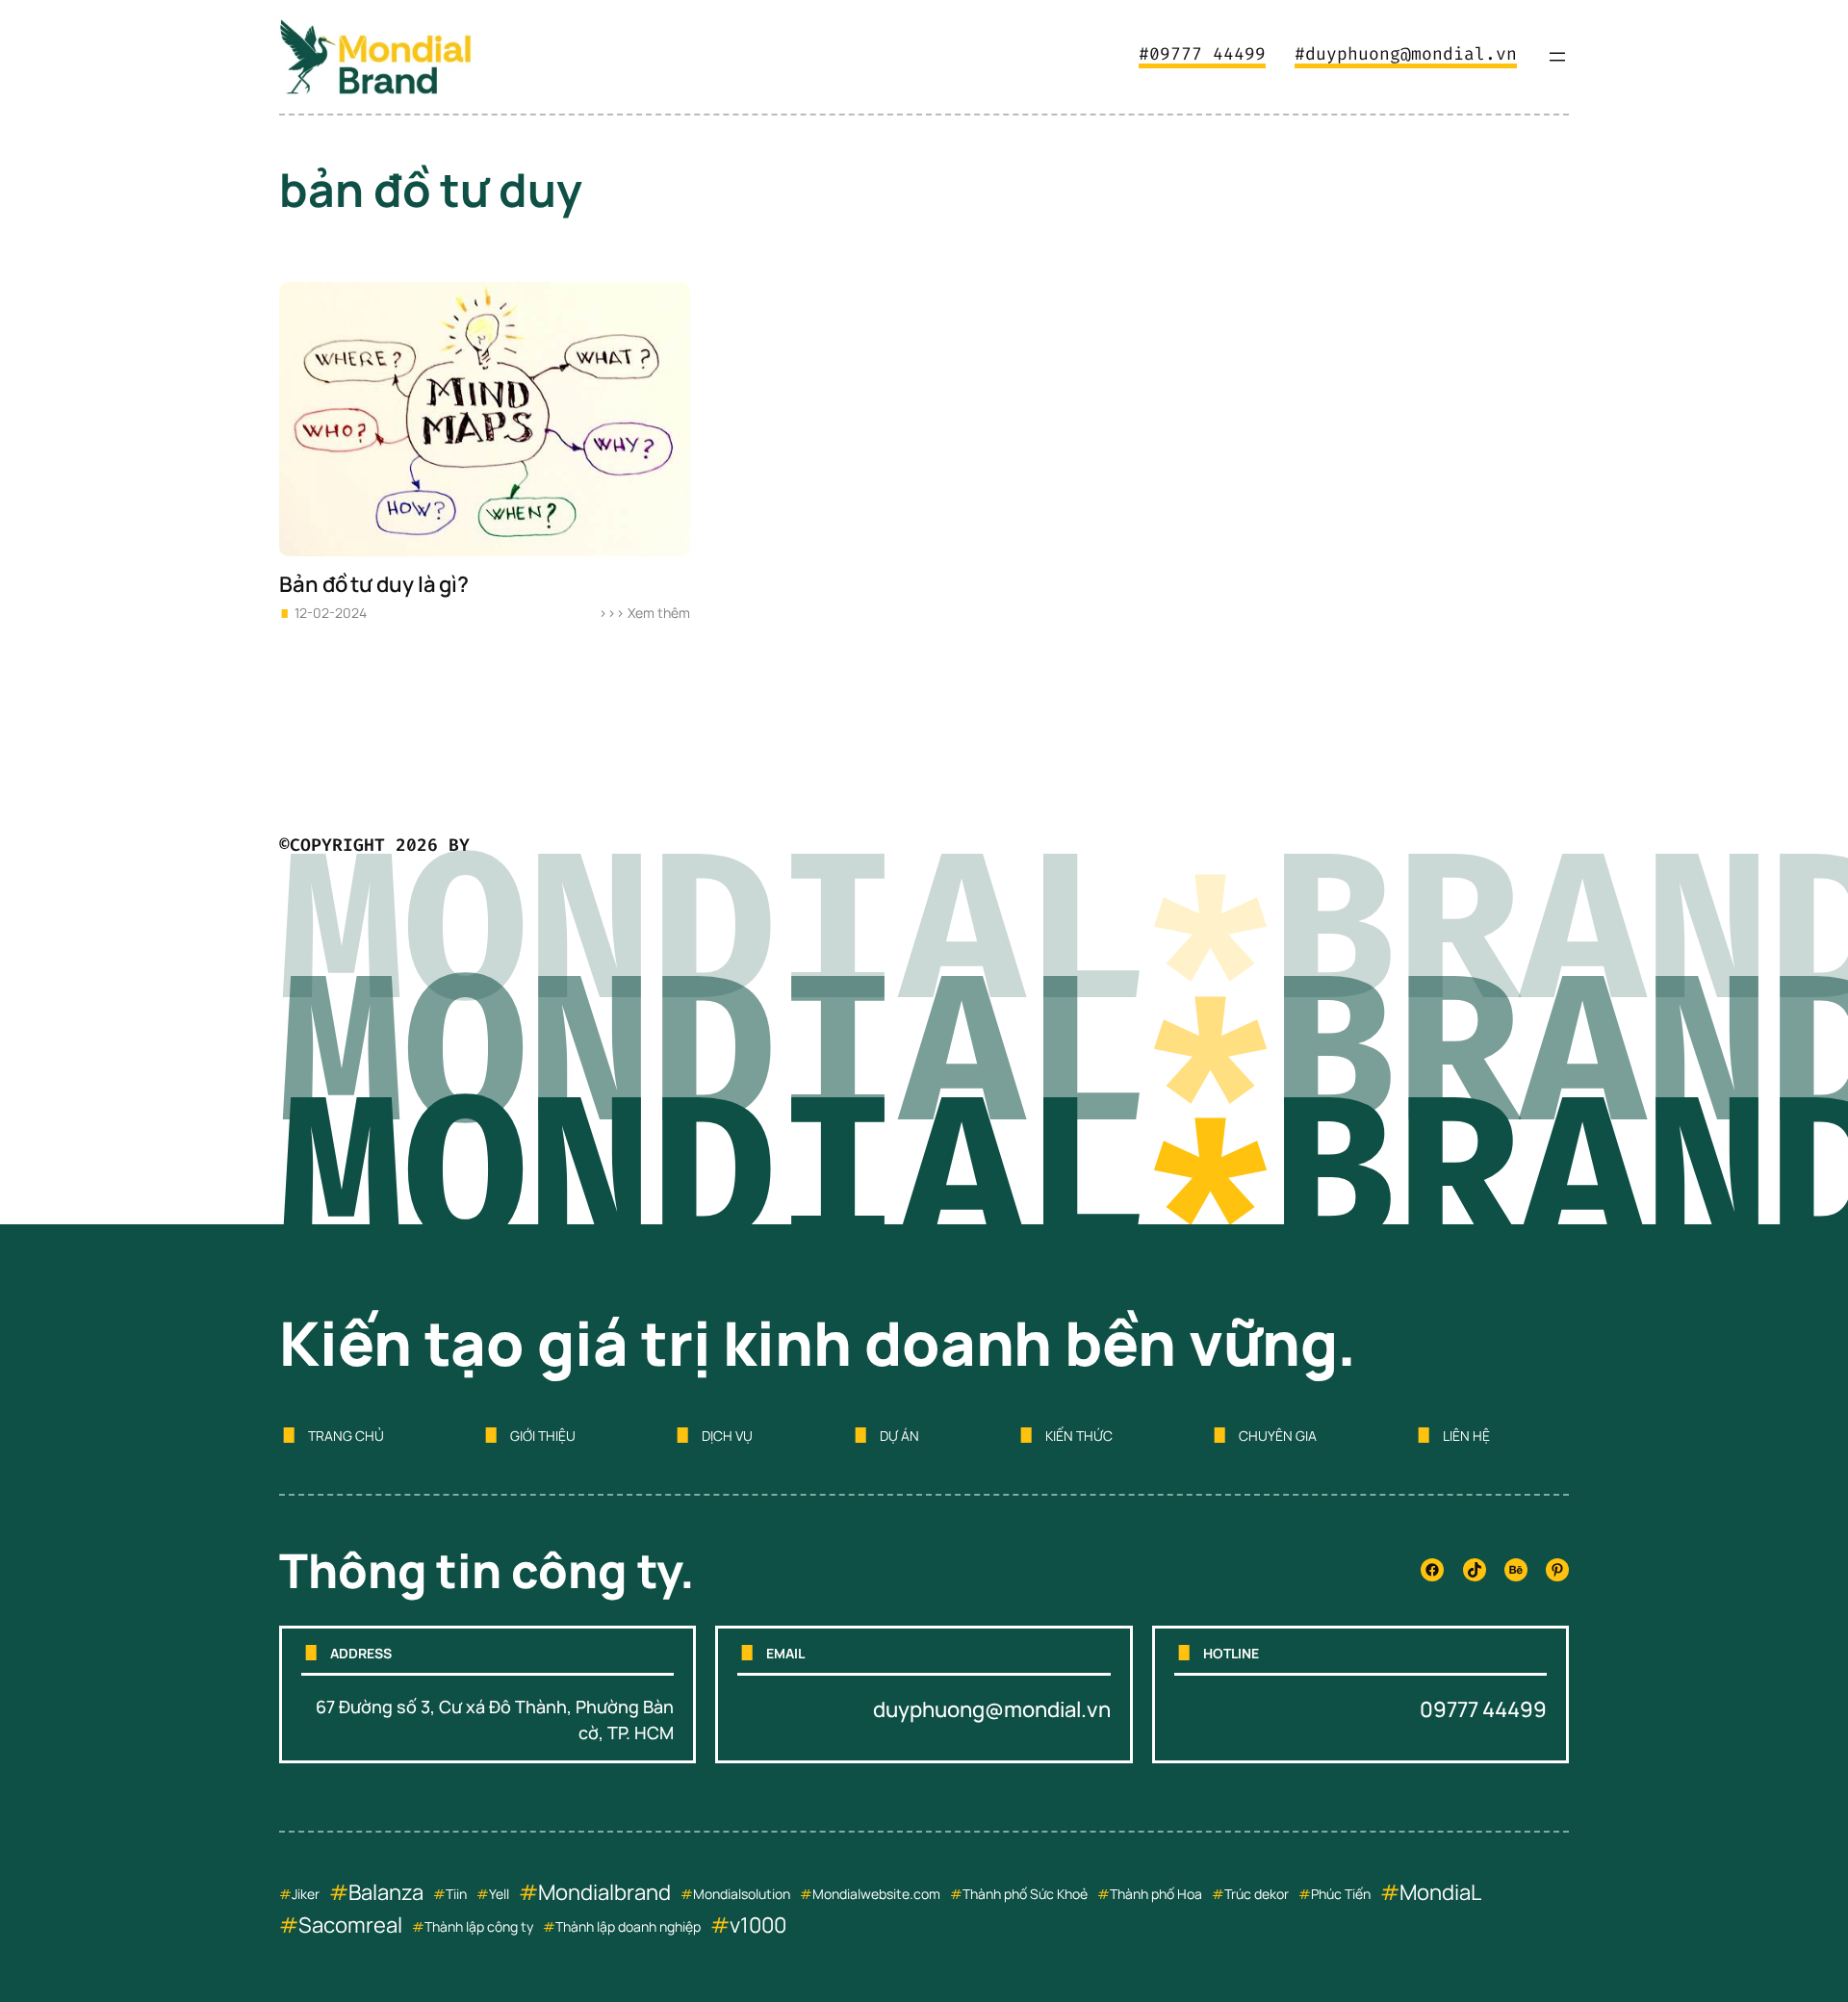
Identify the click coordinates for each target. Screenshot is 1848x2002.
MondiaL (1440, 1892)
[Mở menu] (1557, 57)
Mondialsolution (742, 1894)
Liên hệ (1466, 1436)
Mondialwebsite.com (876, 1894)
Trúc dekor (1257, 1894)
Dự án (899, 1436)
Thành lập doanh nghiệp (628, 1926)
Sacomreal (350, 1925)
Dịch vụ (727, 1436)
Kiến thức (1079, 1436)
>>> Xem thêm (644, 613)
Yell (499, 1894)
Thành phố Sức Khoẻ (1025, 1894)
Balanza (386, 1892)
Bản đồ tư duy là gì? (374, 585)
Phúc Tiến (1341, 1894)
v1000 (758, 1925)
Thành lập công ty (479, 1926)
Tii (452, 1894)
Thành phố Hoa (1156, 1894)
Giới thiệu (543, 1436)
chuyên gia (1278, 1436)
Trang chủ (346, 1436)
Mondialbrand (604, 1892)
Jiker (306, 1894)
